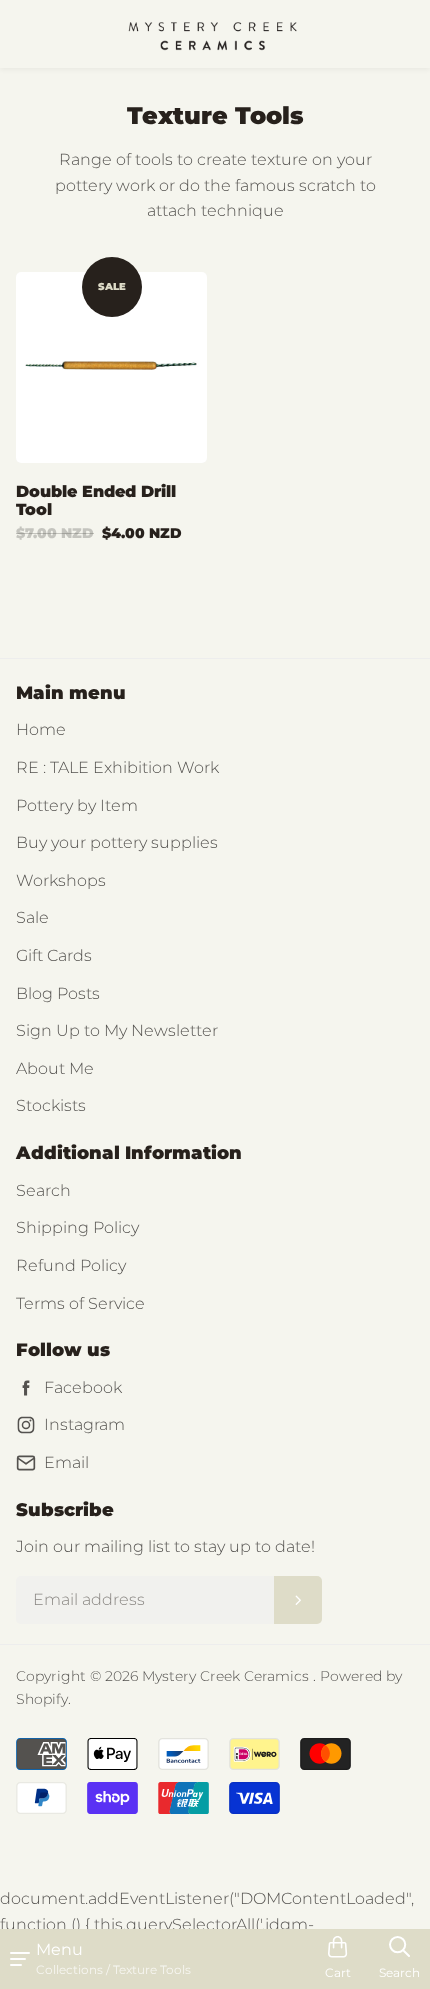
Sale (32, 917)
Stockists (51, 1105)
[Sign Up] (298, 1600)
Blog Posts (58, 993)
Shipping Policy (77, 1227)
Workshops (61, 880)
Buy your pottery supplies (117, 842)
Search (43, 1190)
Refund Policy (71, 1265)
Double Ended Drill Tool (96, 500)
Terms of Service (80, 1303)
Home (41, 729)
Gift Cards (54, 955)
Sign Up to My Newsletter (117, 1030)
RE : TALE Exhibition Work (117, 767)
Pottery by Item (77, 805)
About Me (55, 1068)
